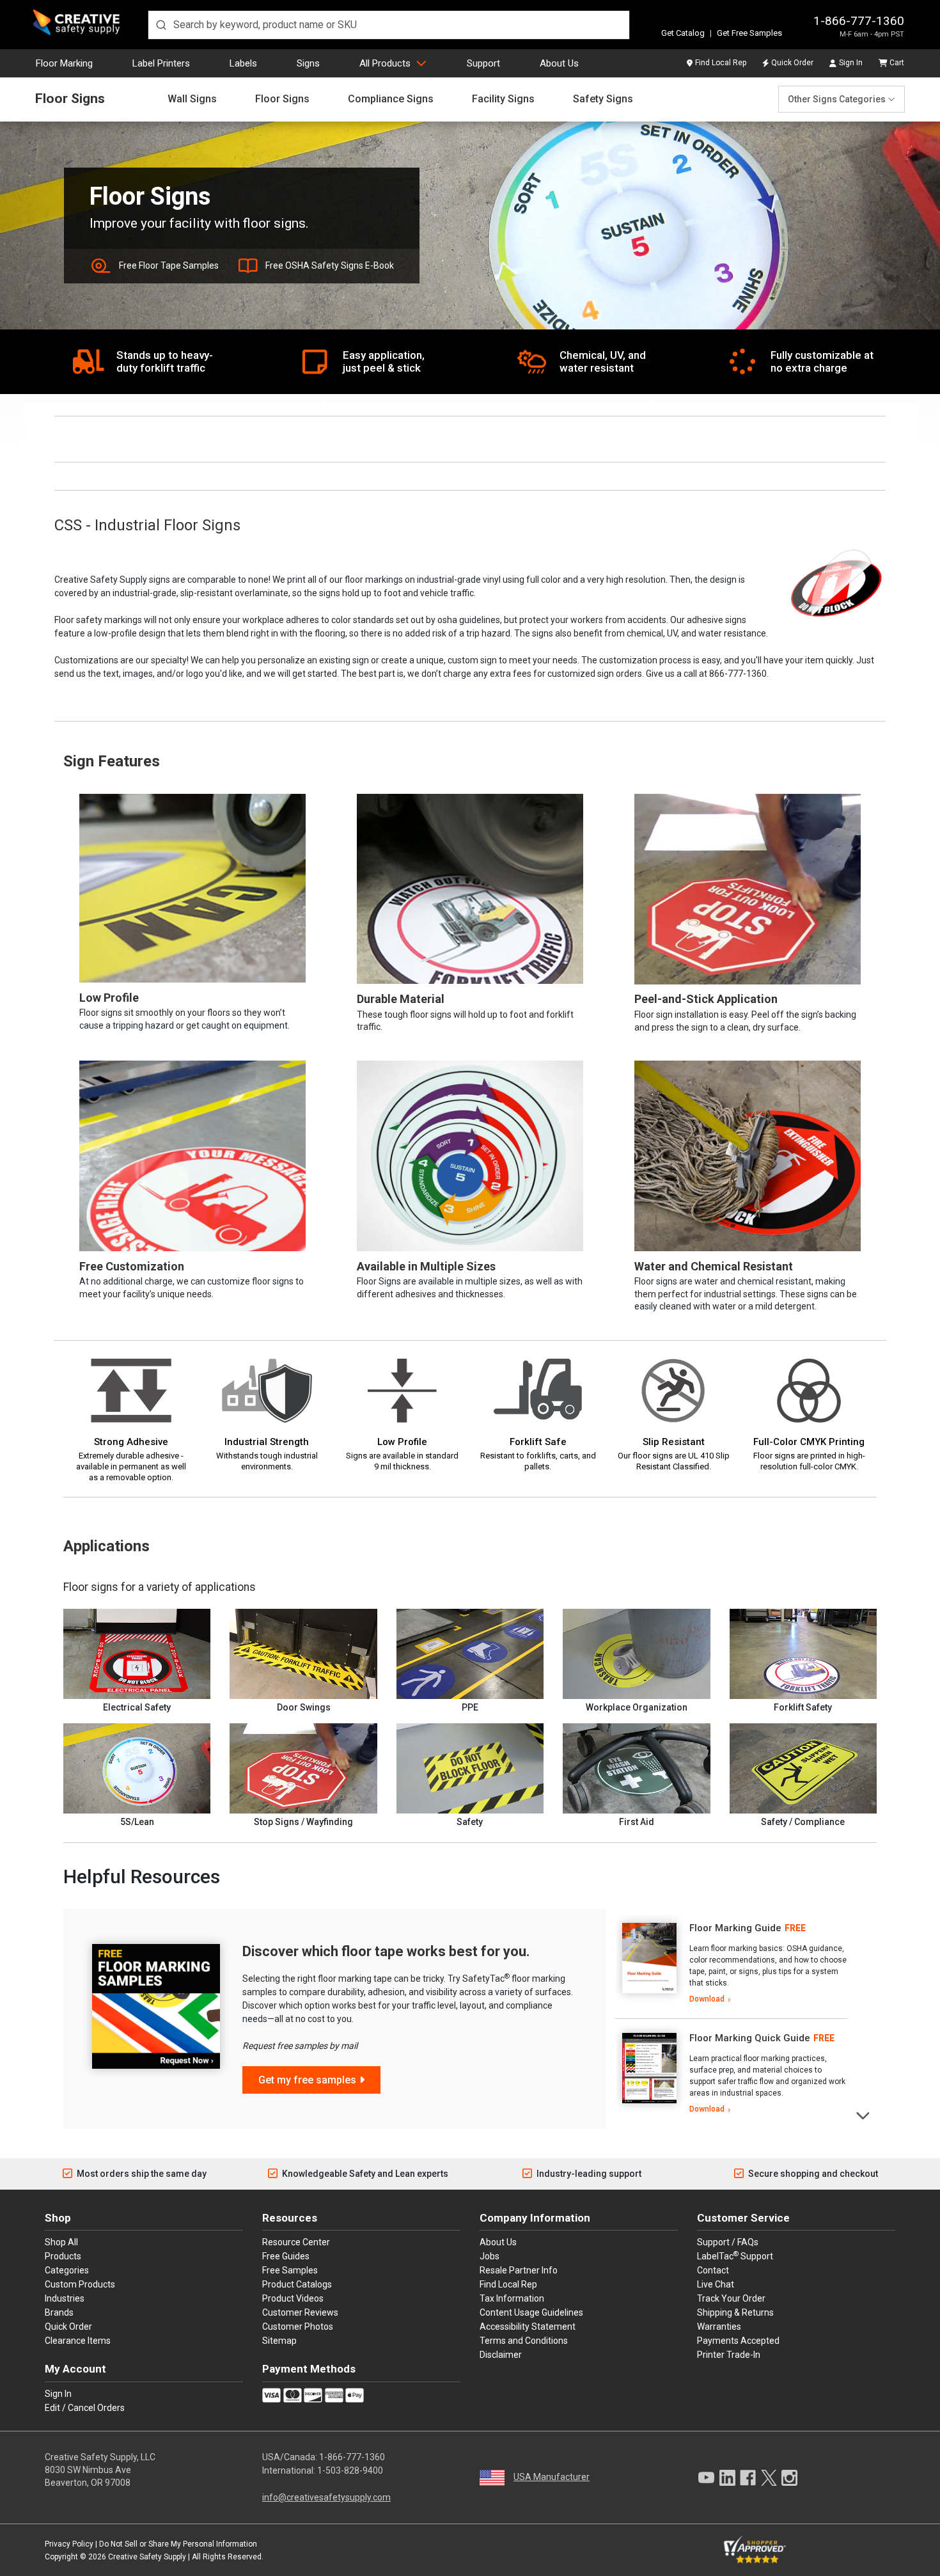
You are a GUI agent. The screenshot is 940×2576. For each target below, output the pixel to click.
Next (864, 2114)
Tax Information (512, 2298)
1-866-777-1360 (859, 21)
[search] (389, 25)
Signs (308, 63)
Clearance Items (78, 2341)
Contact (713, 2270)
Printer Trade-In (729, 2355)
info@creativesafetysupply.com (326, 2497)
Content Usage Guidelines (531, 2312)
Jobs (490, 2256)
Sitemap (279, 2341)
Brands (59, 2312)
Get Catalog (683, 33)
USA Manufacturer (552, 2477)
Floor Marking (64, 63)
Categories (67, 2270)
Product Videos (293, 2298)
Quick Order (792, 63)
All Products (385, 63)
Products (63, 2256)
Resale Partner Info (519, 2270)
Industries (65, 2298)
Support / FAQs (728, 2242)
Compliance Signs (391, 99)
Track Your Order (731, 2298)
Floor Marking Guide (735, 1928)
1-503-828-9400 (350, 2470)
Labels (243, 63)
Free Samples (290, 2270)
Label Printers (161, 63)
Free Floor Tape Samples (169, 265)
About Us (559, 63)
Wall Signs (192, 99)
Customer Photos (298, 2327)
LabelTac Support (735, 2256)
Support (483, 63)
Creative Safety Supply (147, 2557)
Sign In (851, 63)
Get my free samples (307, 2080)
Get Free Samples (749, 33)
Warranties (719, 2327)
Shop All (61, 2242)
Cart (897, 63)
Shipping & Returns (735, 2312)
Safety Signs (603, 99)
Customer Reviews (300, 2312)
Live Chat (716, 2284)
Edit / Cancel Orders (85, 2408)
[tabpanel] (732, 1964)
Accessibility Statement (528, 2327)
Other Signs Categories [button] (837, 99)
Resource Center (296, 2242)
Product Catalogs (297, 2284)
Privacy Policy (69, 2544)
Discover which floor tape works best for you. (386, 1951)
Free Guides (286, 2256)
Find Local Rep (721, 63)
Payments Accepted (738, 2341)
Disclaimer (501, 2355)
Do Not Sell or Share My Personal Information (178, 2544)
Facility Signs (503, 99)
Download (707, 1999)
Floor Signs (70, 99)
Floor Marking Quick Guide (750, 2038)
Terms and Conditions (524, 2341)
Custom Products (80, 2284)
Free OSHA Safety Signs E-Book (330, 265)
